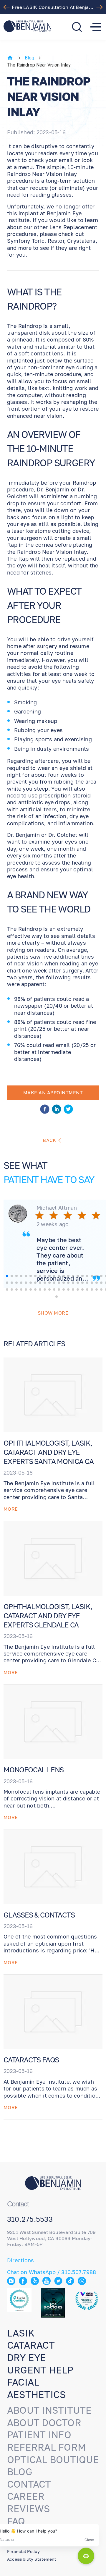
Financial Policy (23, 2551)
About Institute (49, 2410)
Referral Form (47, 2447)
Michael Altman (57, 1208)
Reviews (29, 2509)
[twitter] (68, 1110)
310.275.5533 (30, 2219)
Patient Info (39, 2435)
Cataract (31, 2345)
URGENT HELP (40, 2370)
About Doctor (44, 2423)
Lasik (21, 2333)
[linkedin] (57, 1110)
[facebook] (45, 1110)
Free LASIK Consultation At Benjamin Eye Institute (54, 7)
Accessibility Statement (32, 2559)
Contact (29, 2484)
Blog (30, 58)
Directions (20, 2260)
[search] (77, 27)
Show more (53, 1313)
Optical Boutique (53, 2460)
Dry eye (27, 2357)
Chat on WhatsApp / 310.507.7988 (52, 2272)
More (11, 1509)
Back (49, 1140)
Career (26, 2496)
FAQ (16, 2521)
